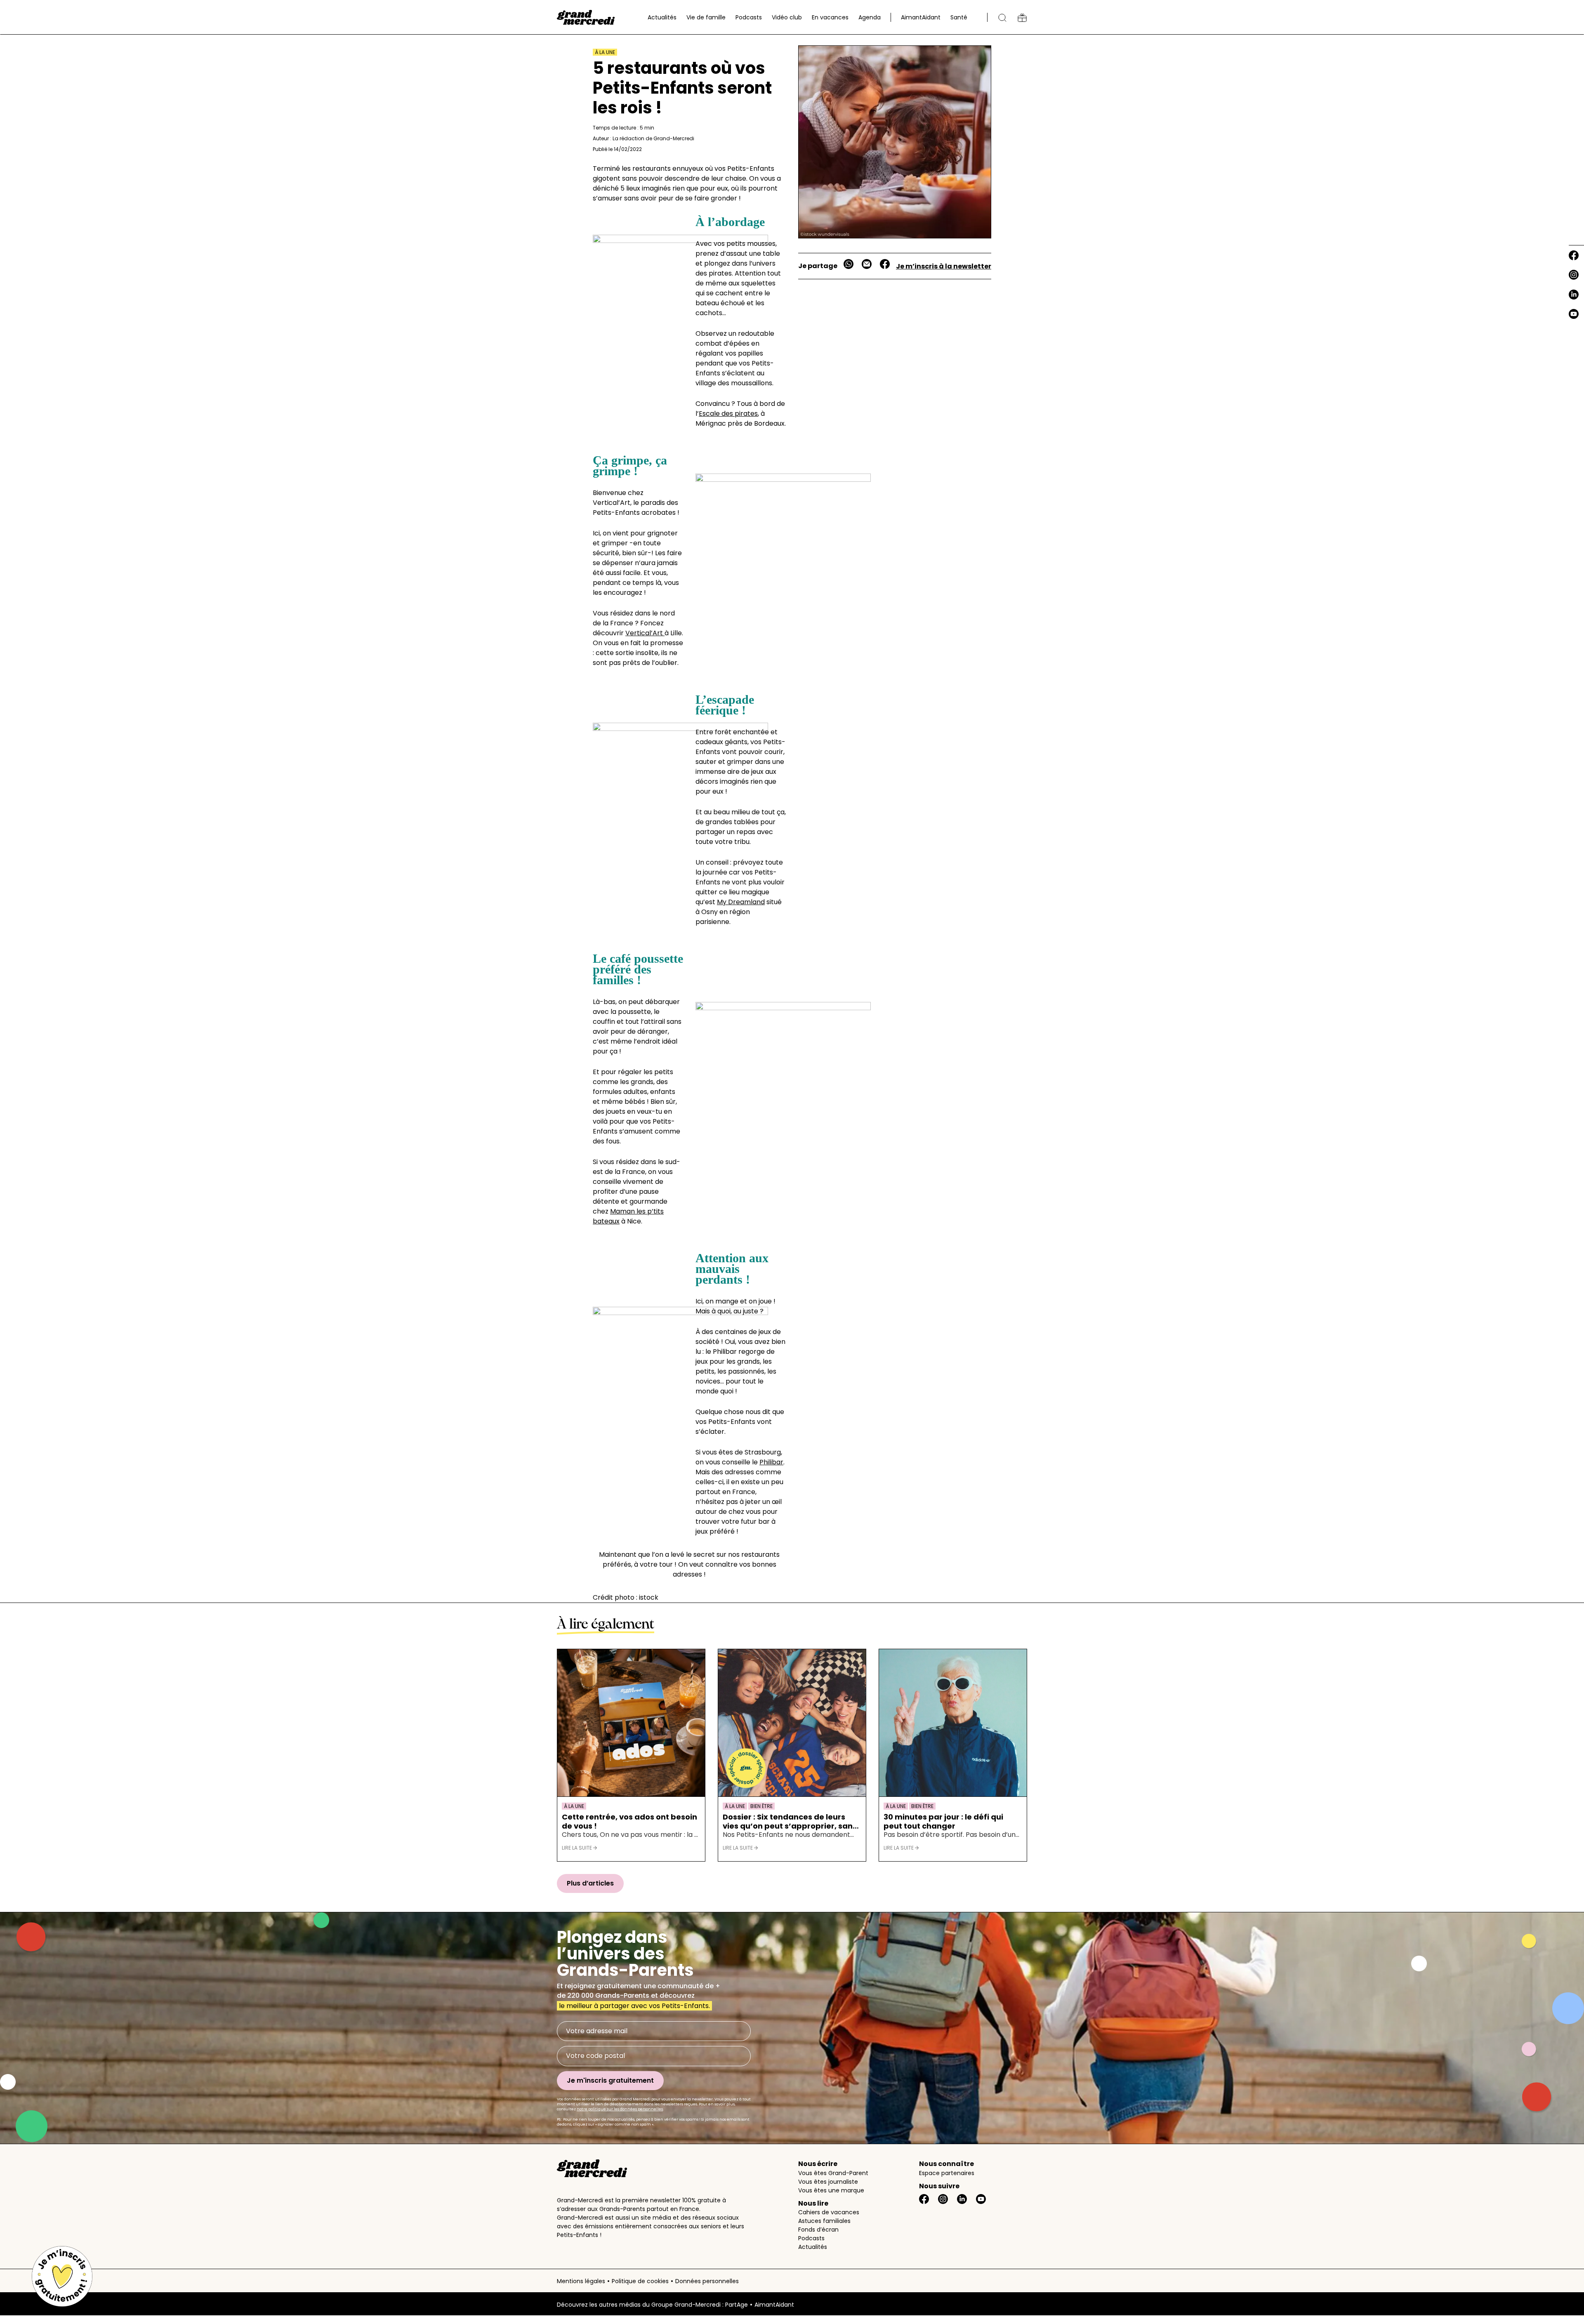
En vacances (830, 17)
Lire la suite (577, 1848)
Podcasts (749, 17)
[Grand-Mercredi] (586, 17)
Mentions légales (581, 2281)
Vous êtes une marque (831, 2190)
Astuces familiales (824, 2221)
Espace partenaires (947, 2173)
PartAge (737, 2305)
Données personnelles (707, 2281)
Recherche (1002, 18)
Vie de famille (706, 17)
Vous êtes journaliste (828, 2182)
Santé (959, 17)
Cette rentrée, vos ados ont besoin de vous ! (629, 1821)
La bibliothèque (1022, 18)
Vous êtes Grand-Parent (833, 2173)
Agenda (870, 17)
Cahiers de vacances (829, 2212)
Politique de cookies (640, 2281)
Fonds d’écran (818, 2230)
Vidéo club (787, 17)
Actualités (662, 17)
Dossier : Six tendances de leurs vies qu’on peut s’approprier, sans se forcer (790, 1821)
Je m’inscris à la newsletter (944, 266)
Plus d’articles (590, 1883)
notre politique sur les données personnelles (620, 2109)
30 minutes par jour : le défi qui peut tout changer (943, 1821)
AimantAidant (921, 17)
